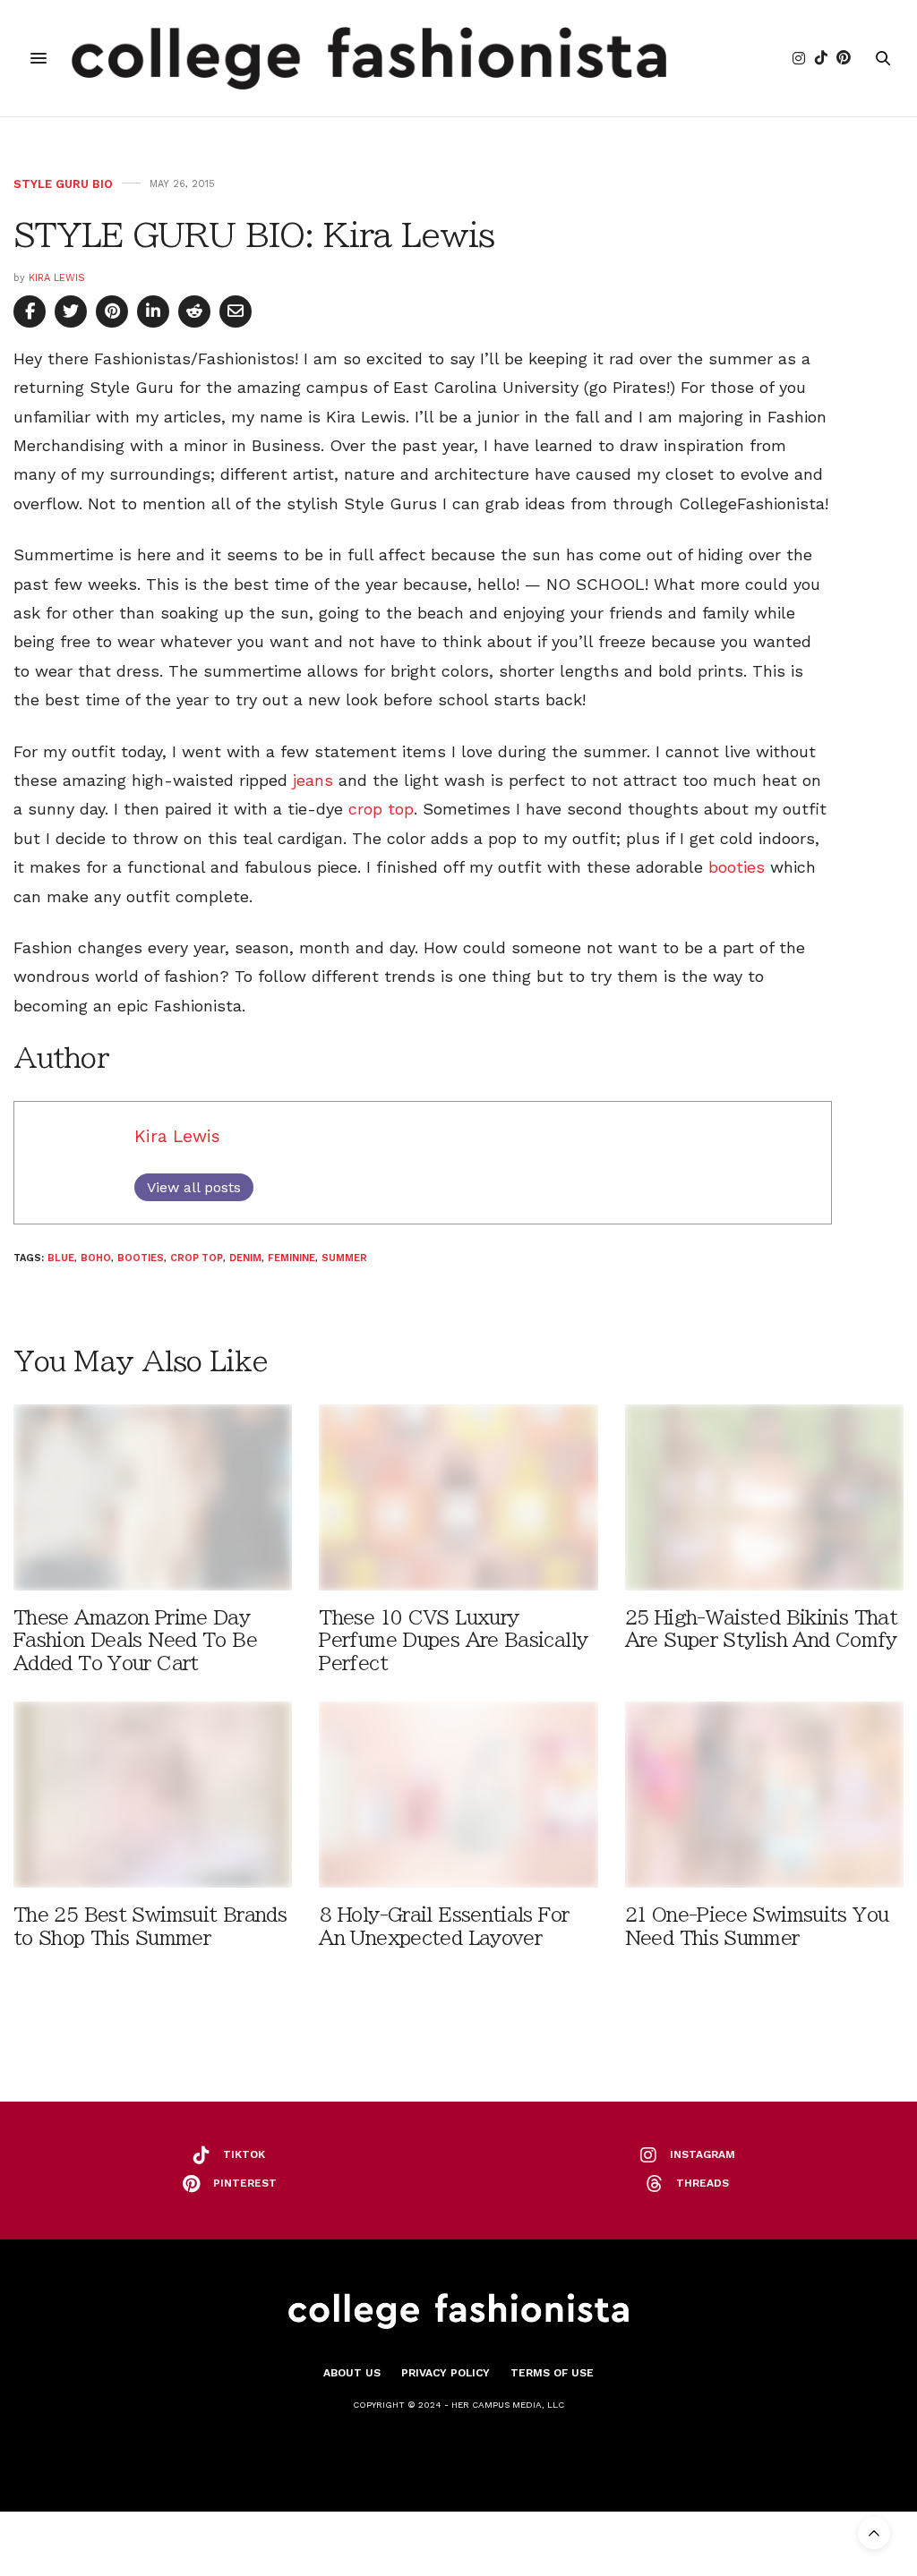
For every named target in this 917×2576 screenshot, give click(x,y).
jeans (313, 780)
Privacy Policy (446, 2373)
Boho (96, 1258)
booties (737, 867)
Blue (61, 1258)
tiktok (244, 2154)
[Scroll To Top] (874, 2533)
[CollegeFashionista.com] (369, 58)
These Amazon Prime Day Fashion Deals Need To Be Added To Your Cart (135, 1640)
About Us (352, 2373)
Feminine (291, 1258)
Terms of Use (552, 2373)
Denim (245, 1258)
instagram (703, 2154)
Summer (344, 1258)
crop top (381, 809)
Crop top (197, 1258)
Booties (141, 1258)
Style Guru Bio (63, 184)
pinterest (245, 2183)
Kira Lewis (57, 278)
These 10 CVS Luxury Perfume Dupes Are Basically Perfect (453, 1640)
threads (703, 2183)
